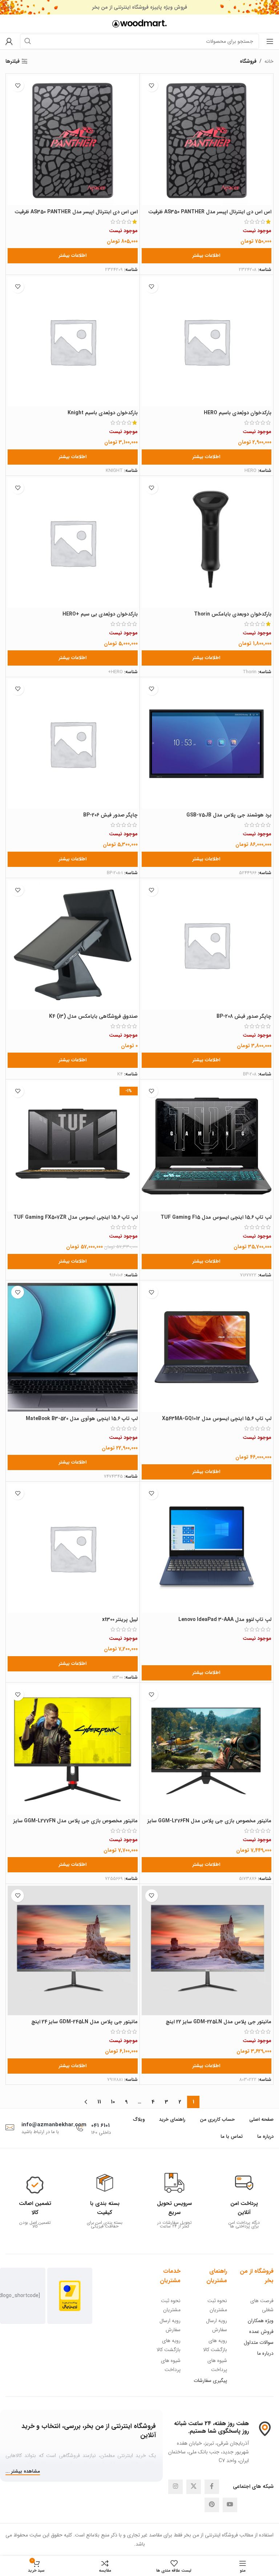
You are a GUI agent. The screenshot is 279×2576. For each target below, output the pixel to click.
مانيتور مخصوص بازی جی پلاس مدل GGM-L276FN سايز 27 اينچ (209, 1824)
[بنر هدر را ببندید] (9, 7)
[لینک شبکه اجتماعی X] (194, 2487)
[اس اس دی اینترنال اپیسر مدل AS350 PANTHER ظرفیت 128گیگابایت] (207, 140)
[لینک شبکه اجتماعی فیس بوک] (212, 2487)
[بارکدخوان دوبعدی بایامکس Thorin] (207, 543)
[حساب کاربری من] (9, 41)
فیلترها (13, 61)
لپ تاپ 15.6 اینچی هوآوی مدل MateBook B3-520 (82, 1419)
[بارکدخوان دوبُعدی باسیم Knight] (73, 342)
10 (113, 2102)
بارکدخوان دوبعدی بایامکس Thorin (233, 614)
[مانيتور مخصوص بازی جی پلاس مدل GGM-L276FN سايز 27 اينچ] (207, 1749)
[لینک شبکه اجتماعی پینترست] (212, 2505)
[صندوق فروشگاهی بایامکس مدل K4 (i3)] (73, 945)
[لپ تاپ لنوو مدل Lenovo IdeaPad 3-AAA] (207, 1548)
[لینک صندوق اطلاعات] (244, 2202)
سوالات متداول (259, 2342)
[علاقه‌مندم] (152, 85)
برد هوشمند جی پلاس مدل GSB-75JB (229, 815)
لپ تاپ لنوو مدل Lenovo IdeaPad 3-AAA (225, 1620)
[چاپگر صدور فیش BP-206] (73, 744)
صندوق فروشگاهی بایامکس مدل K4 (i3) (93, 1016)
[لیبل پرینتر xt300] (73, 1548)
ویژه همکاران (261, 2321)
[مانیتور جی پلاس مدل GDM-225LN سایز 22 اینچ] (207, 1951)
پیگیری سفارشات (210, 2380)
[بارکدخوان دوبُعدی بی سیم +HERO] (73, 543)
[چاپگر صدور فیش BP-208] (207, 945)
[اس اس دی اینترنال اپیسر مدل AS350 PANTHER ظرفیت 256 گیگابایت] (73, 140)
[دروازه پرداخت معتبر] (70, 2295)
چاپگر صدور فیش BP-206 (110, 815)
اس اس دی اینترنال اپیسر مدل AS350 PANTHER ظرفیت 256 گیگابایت (76, 215)
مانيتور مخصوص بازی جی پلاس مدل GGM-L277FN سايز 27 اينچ (76, 1824)
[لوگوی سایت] (139, 23)
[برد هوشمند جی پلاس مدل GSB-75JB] (207, 744)
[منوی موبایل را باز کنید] (270, 41)
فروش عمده (261, 2332)
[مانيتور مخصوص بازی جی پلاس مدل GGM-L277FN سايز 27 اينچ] (73, 1749)
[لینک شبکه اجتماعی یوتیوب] (230, 2505)
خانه (269, 61)
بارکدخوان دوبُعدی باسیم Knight (103, 413)
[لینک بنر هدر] (150, 7)
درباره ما (265, 2353)
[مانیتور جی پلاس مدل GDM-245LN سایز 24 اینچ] (73, 1951)
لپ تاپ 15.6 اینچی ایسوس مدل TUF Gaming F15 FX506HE (216, 1221)
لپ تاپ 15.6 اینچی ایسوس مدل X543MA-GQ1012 (217, 1419)
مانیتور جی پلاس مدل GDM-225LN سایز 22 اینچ (219, 2022)
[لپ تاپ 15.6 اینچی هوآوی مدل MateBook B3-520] (73, 1347)
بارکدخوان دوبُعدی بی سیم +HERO (100, 614)
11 (99, 2102)
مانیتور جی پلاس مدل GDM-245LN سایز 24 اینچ (84, 2022)
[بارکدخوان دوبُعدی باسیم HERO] (207, 342)
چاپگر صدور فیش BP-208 (244, 1016)
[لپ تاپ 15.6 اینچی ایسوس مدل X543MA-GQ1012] (207, 1347)
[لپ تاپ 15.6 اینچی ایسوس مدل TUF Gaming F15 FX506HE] (207, 1146)
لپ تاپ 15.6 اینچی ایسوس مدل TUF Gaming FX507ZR (76, 1217)
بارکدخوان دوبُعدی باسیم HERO (238, 413)
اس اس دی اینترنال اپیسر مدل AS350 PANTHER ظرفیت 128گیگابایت (210, 215)
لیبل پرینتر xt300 (120, 1620)
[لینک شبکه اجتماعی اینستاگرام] (175, 2487)
